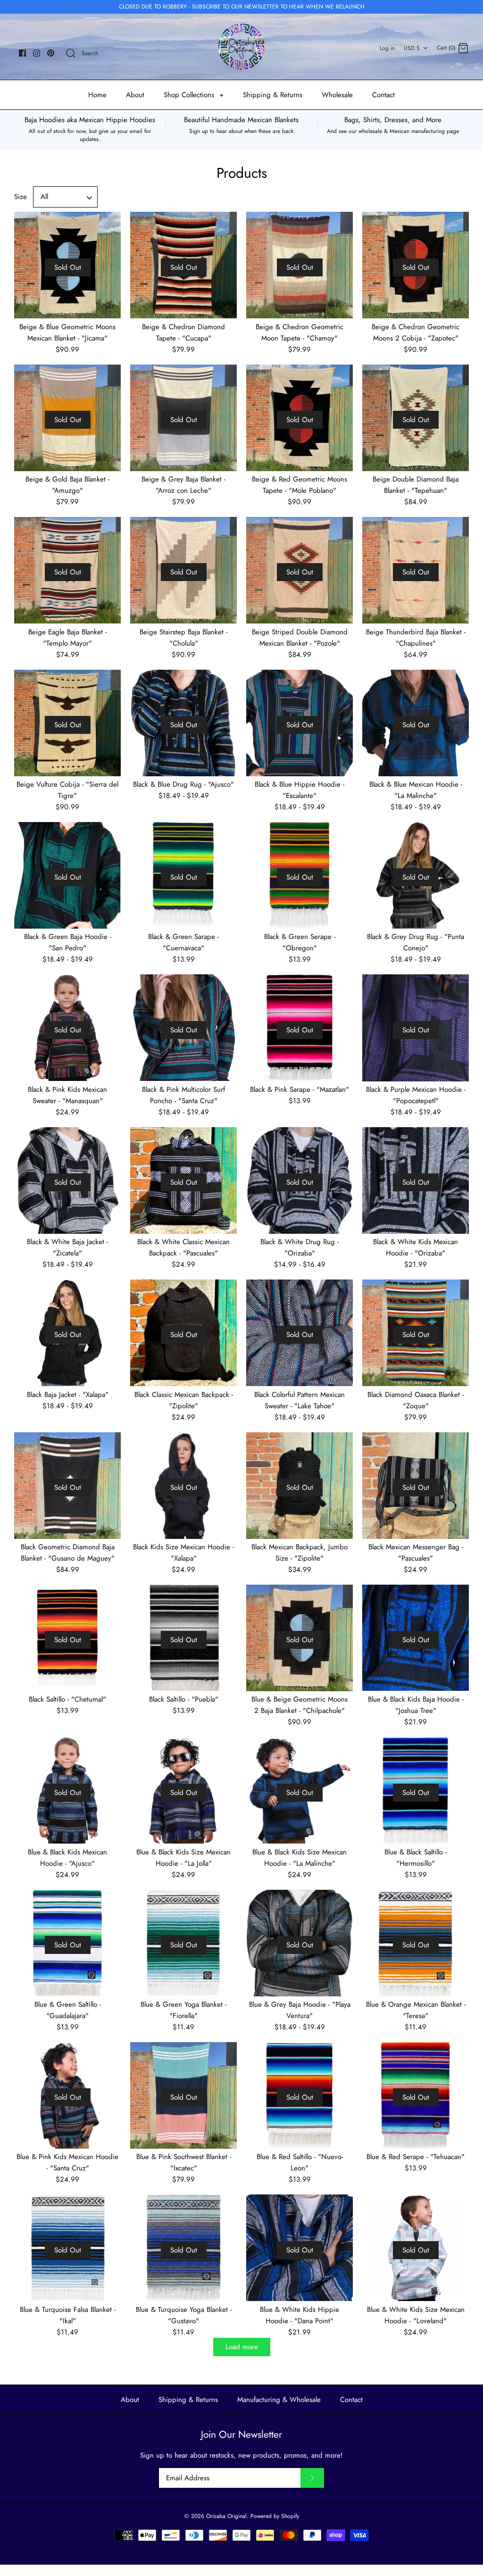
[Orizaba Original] (241, 47)
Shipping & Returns (273, 95)
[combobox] (66, 197)
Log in (387, 48)
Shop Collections (194, 95)
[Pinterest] (51, 53)
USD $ (412, 48)
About (135, 95)
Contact (383, 95)
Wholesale (337, 95)
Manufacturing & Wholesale (279, 2400)
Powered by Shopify (275, 2516)
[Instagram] (37, 53)
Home (97, 95)
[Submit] (312, 2478)
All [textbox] (44, 197)
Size (21, 197)
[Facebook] (22, 53)
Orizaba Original (226, 2516)
